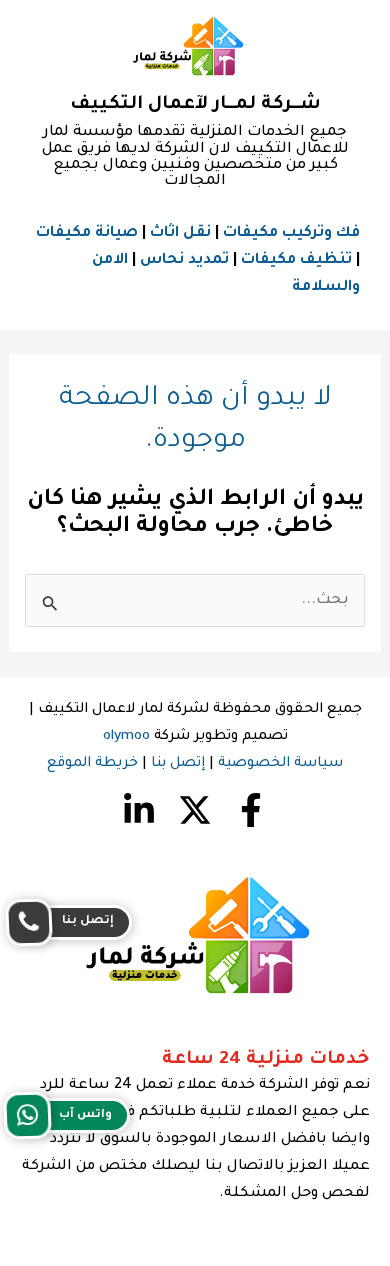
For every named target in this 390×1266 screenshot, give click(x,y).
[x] (195, 810)
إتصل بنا (178, 764)
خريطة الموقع (92, 764)
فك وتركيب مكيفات (291, 233)
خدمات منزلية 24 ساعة (266, 1060)
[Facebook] (251, 810)
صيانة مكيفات (87, 233)
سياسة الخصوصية (280, 764)
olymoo (126, 737)
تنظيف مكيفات (296, 260)
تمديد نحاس (184, 260)
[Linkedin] (139, 810)
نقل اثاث (180, 233)
